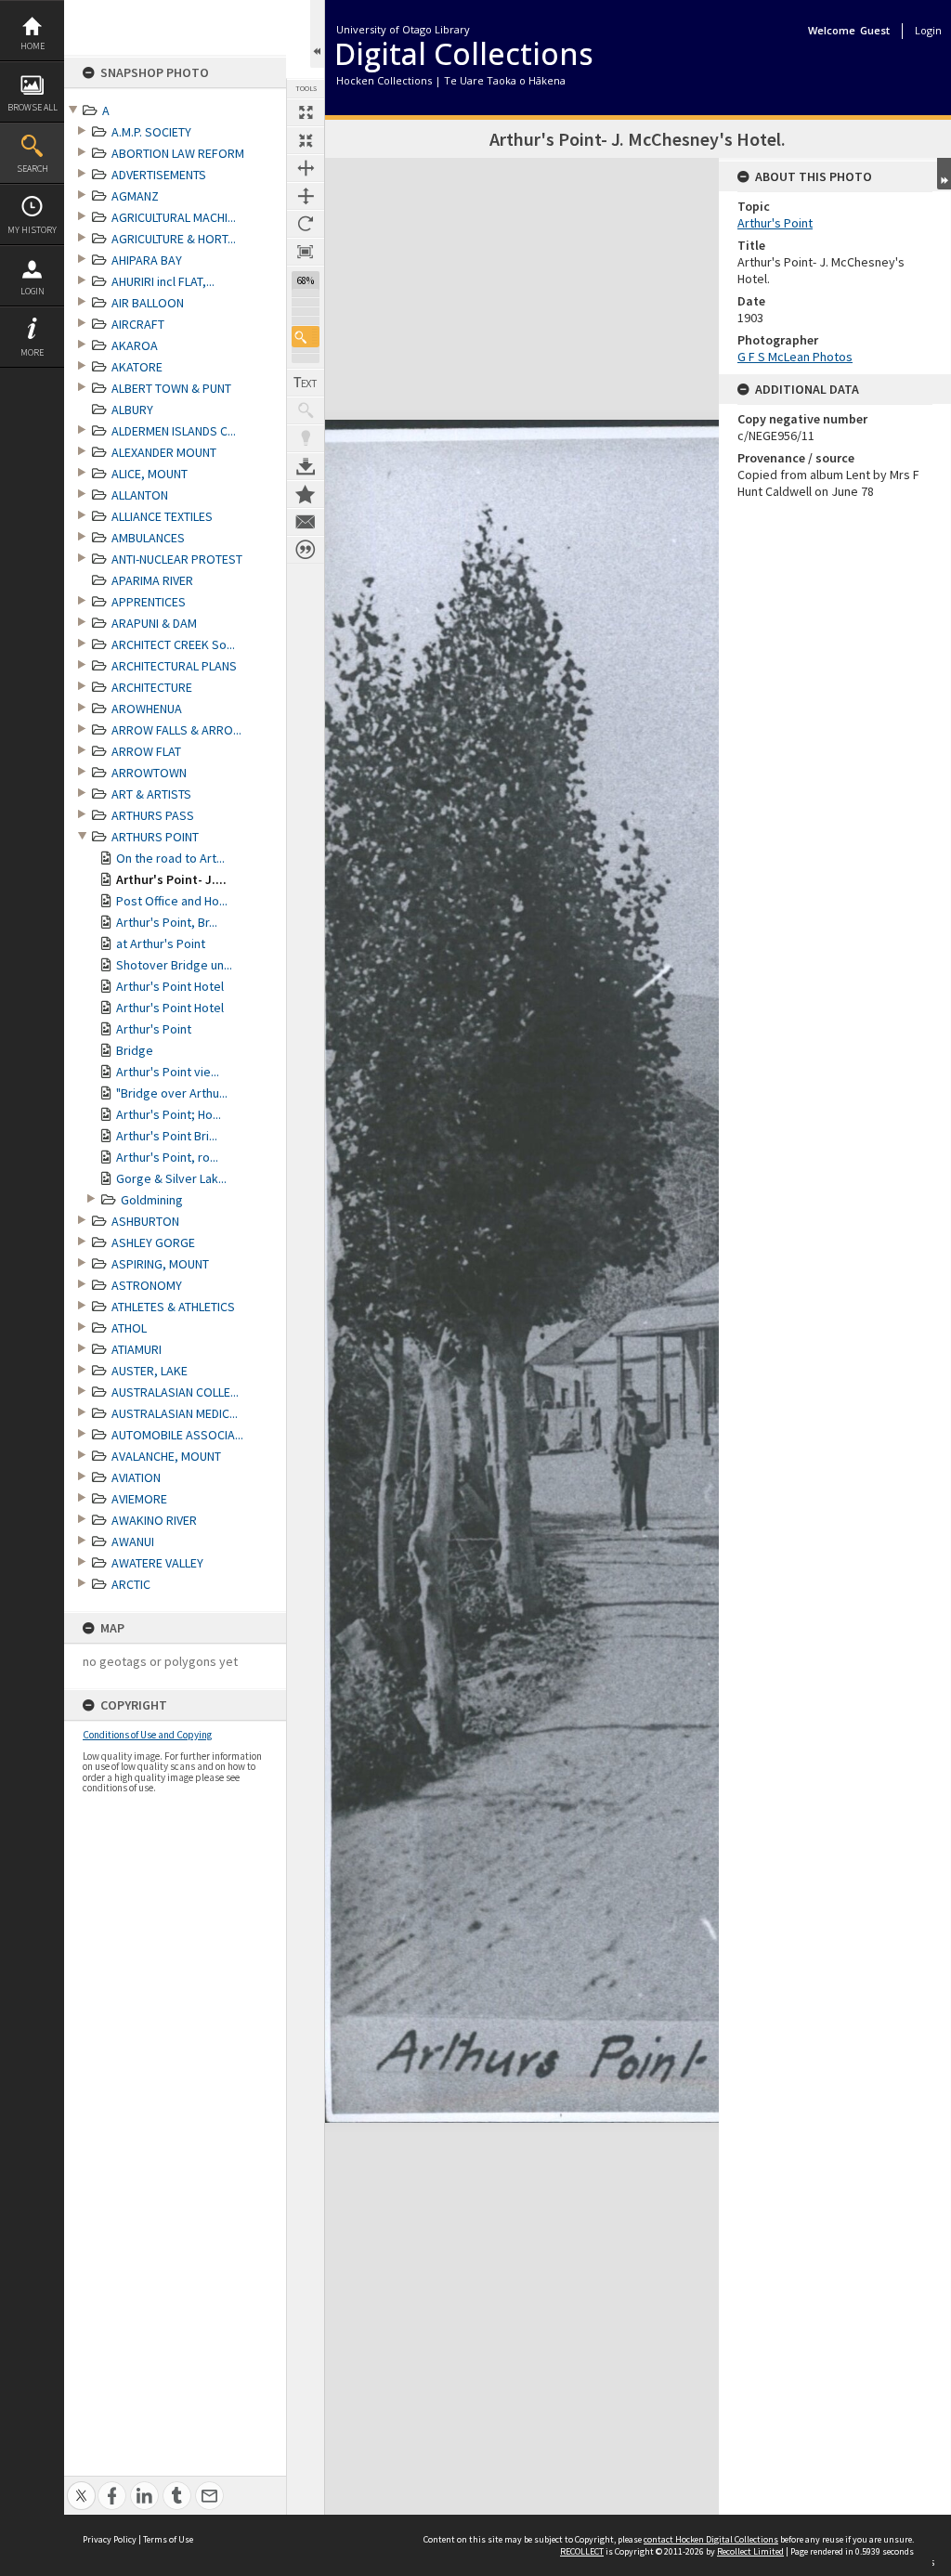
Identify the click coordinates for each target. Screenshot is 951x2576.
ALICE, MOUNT (150, 474)
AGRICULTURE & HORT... (174, 239)
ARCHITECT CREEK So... (173, 644)
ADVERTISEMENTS (159, 175)
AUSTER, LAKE (150, 1371)
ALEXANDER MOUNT (164, 452)
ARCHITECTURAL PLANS (174, 666)
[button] (306, 337)
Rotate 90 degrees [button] (306, 224)
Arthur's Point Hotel (170, 986)
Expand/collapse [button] (944, 174)
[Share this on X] (81, 2485)
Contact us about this (306, 522)
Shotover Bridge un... (174, 965)
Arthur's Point (154, 1029)
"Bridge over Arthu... (172, 1093)
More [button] (32, 352)
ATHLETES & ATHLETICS (173, 1307)
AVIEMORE (139, 1499)
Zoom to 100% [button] (306, 252)
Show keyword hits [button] (306, 410)
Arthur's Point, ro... (167, 1157)
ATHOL (129, 1328)
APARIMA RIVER (152, 580)
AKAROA (135, 345)
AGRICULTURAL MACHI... (174, 217)
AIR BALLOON (148, 303)
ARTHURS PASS (153, 815)
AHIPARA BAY (147, 260)
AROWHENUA (147, 709)
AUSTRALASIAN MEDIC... (175, 1413)
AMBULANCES (148, 538)
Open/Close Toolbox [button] (317, 34)
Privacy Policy (110, 2539)
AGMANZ (135, 196)
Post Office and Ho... (172, 901)
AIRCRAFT (138, 324)
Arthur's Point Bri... (167, 1136)
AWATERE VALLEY (157, 1563)
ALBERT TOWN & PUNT (171, 388)
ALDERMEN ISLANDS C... (174, 431)
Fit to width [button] (306, 168)
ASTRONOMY (147, 1285)
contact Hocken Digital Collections (711, 2539)
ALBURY (132, 410)
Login (33, 291)
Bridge (135, 1050)
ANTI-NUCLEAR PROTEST (177, 559)
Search (33, 169)
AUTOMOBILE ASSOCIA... (177, 1435)
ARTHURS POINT (155, 837)
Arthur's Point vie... (168, 1072)
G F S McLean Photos (795, 357)
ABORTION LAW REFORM (178, 153)
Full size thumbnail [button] (306, 112)
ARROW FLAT (146, 751)
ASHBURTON (145, 1221)
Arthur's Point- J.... (171, 879)
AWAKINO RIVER (154, 1520)
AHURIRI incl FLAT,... (163, 281)
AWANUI (133, 1542)
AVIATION (136, 1477)
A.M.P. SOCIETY (151, 132)
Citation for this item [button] (306, 550)
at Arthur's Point (161, 943)
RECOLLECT (582, 2551)
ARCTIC (131, 1584)
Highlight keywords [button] (306, 438)
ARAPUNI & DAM (154, 623)
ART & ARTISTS (151, 794)
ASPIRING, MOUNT (160, 1264)
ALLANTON (140, 495)
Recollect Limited (750, 2551)
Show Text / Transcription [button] (306, 383)
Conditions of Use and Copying (147, 1735)
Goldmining (152, 1200)
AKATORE (137, 367)
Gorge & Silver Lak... (171, 1178)
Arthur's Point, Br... (167, 922)
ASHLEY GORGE (153, 1242)
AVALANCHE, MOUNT (166, 1456)
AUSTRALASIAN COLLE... (175, 1392)
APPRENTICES (149, 602)
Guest (875, 30)
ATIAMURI (137, 1349)
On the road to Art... (170, 858)
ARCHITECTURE (152, 687)
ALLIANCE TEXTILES (162, 516)
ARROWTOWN (149, 773)
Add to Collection (306, 494)
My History (32, 230)
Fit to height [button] (306, 196)
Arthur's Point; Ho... (169, 1114)
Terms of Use (168, 2539)
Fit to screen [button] (306, 140)
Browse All (33, 107)
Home (33, 46)
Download (306, 466)
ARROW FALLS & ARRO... (176, 730)
